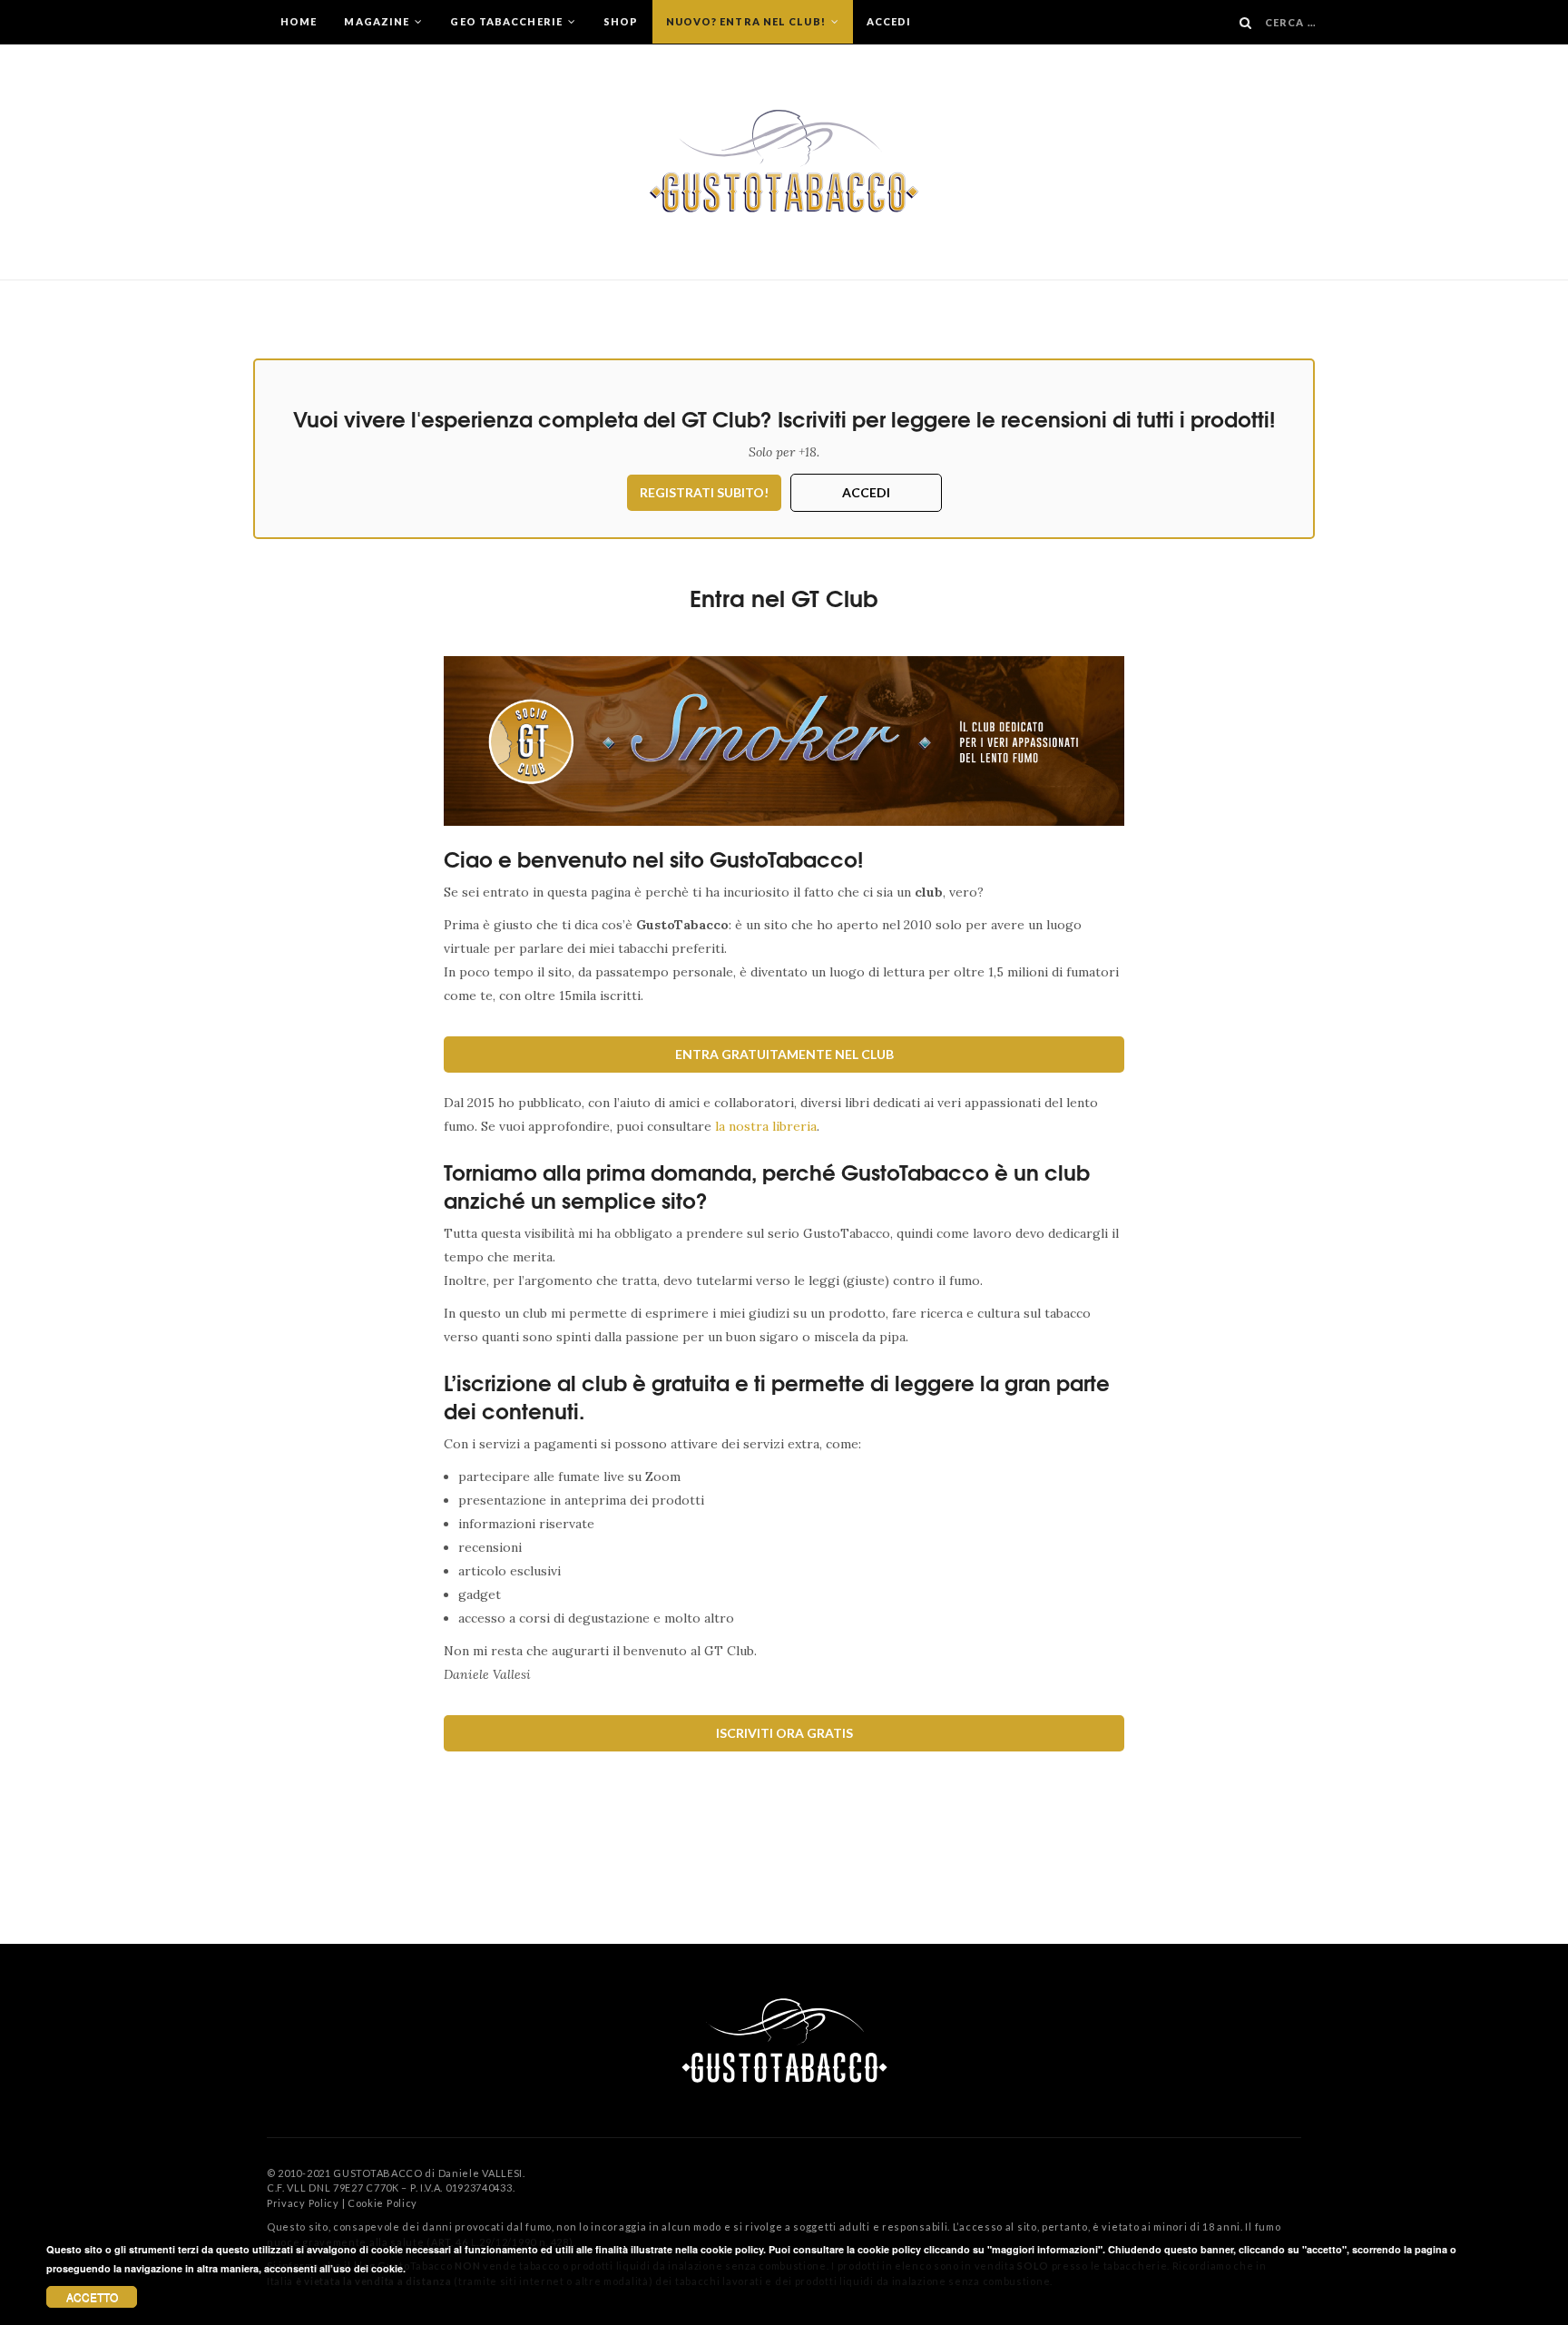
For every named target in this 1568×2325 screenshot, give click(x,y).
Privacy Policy (303, 2203)
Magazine (378, 21)
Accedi (889, 21)
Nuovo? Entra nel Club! (747, 21)
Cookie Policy (382, 2203)
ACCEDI (866, 492)
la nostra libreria (766, 1126)
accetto (92, 2296)
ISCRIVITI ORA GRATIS (784, 1733)
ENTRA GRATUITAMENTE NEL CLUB (784, 1054)
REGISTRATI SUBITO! (704, 492)
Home (299, 21)
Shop (621, 21)
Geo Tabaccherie (508, 21)
